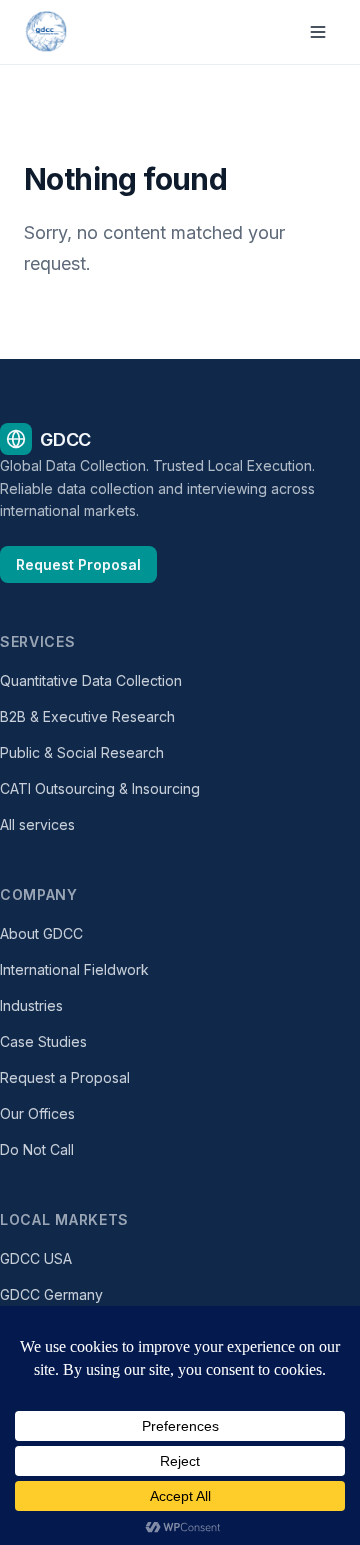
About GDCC (41, 933)
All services (37, 824)
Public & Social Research (82, 752)
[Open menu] (318, 32)
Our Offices (37, 1113)
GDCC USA (36, 1258)
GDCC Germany (51, 1294)
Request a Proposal (65, 1077)
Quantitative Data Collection (91, 680)
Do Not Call (37, 1149)
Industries (31, 1005)
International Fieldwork (74, 969)
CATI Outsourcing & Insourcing (100, 788)
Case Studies (43, 1041)
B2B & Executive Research (87, 716)
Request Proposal (78, 564)
